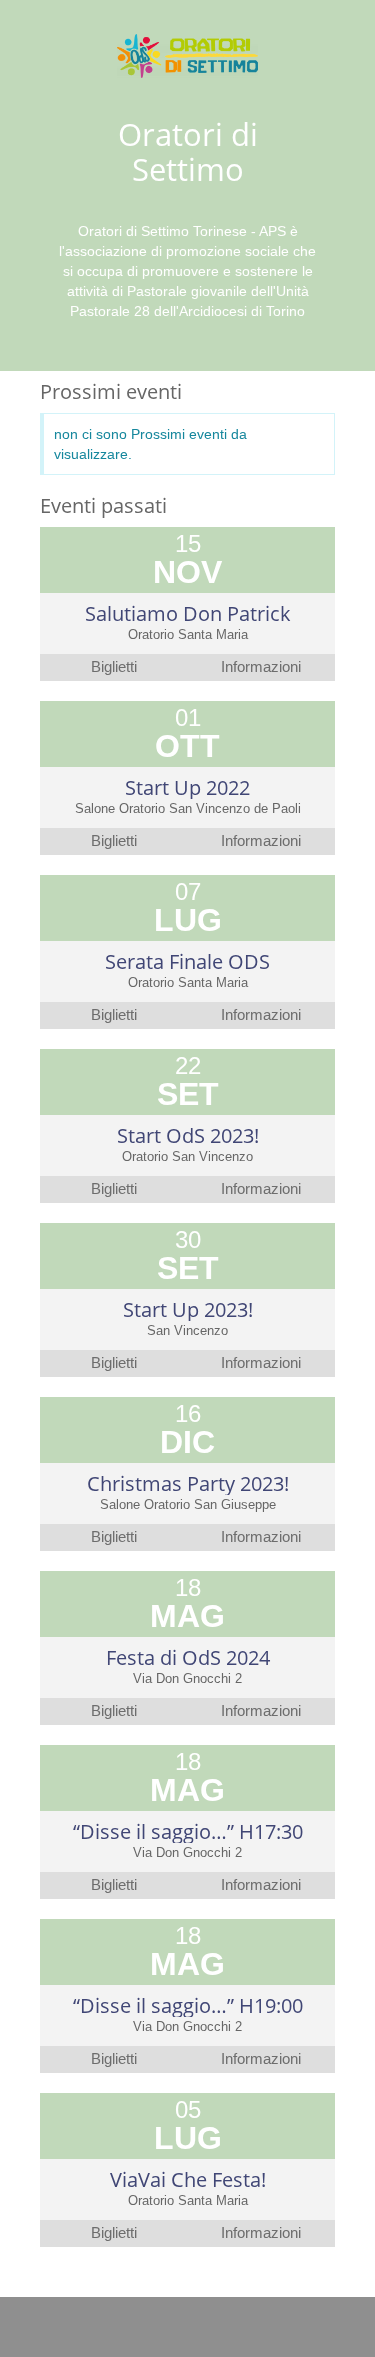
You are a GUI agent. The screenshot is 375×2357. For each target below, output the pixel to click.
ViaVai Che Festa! (188, 2179)
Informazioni (261, 667)
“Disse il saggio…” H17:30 (188, 1831)
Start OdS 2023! (188, 1135)
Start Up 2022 (187, 787)
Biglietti (114, 667)
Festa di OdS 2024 (188, 1657)
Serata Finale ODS (187, 961)
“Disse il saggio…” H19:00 (188, 2005)
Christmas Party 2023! (188, 1483)
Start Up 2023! (188, 1309)
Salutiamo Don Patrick (188, 613)
